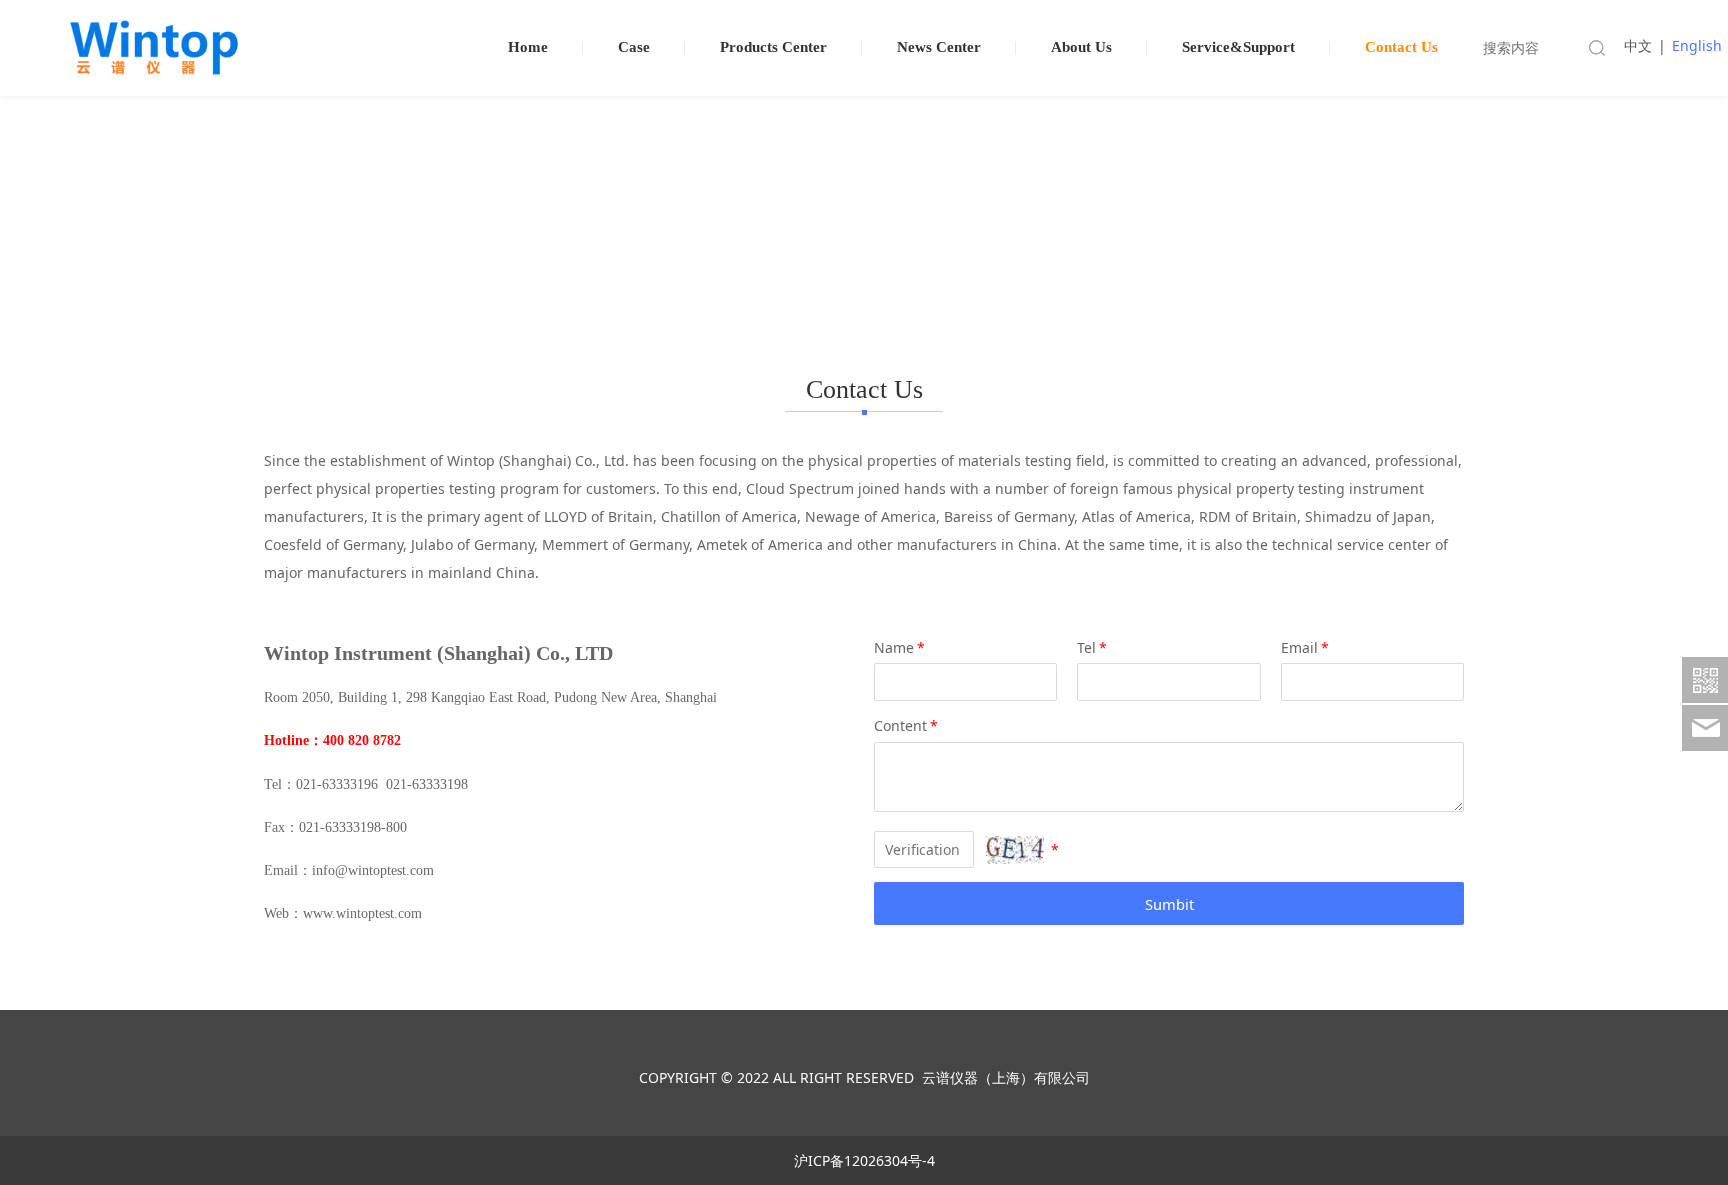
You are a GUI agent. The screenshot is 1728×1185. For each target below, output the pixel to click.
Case (634, 47)
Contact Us (1401, 47)
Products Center (773, 47)
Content (906, 725)
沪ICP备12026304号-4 (864, 1160)
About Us (1081, 47)
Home (528, 47)
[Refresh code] (1015, 850)
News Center (939, 47)
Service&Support (1238, 47)
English (1697, 45)
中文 (1638, 45)
